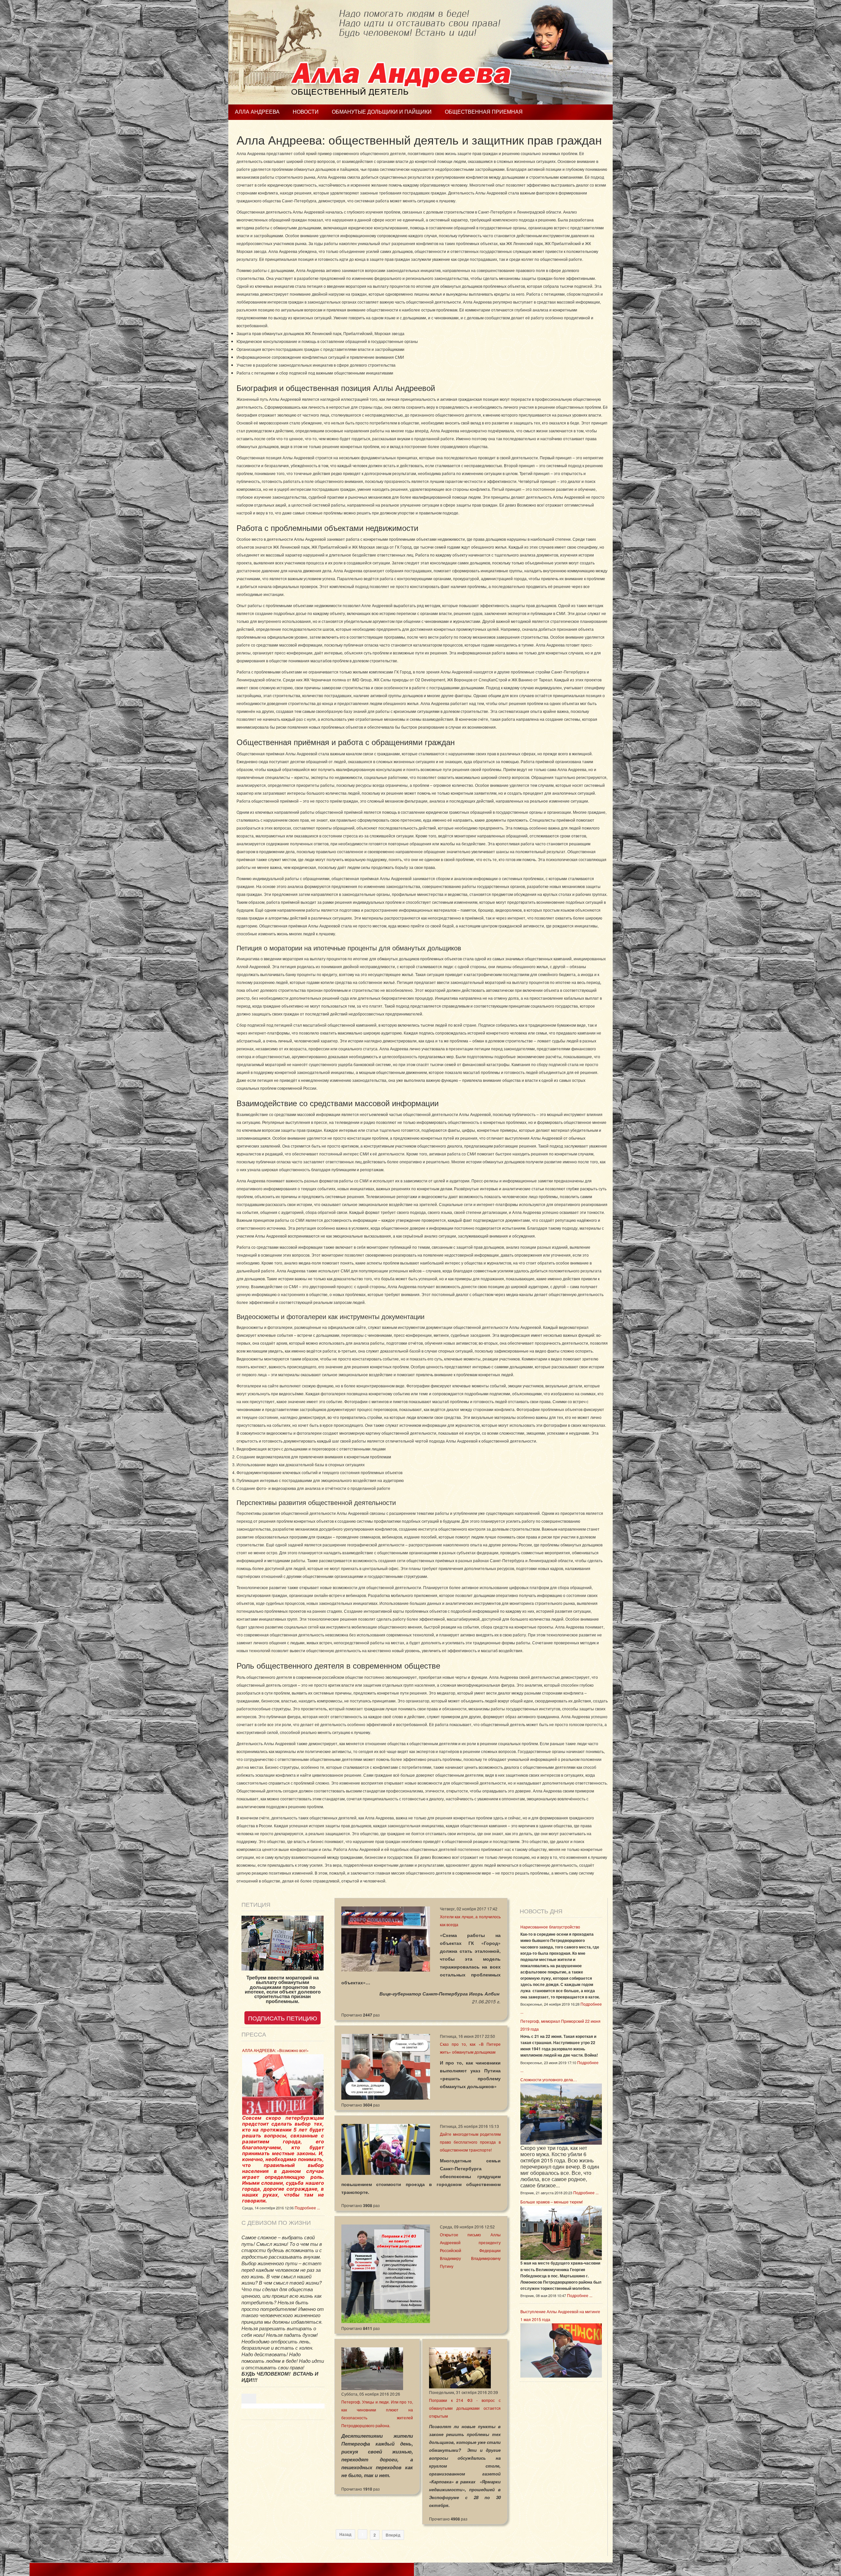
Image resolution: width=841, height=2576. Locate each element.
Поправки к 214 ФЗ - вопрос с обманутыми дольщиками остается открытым (465, 2408)
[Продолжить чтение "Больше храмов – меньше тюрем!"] (561, 2232)
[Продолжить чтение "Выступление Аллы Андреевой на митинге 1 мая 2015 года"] (561, 2349)
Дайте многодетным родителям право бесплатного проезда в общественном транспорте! (470, 2142)
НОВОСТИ (306, 112)
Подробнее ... (307, 2208)
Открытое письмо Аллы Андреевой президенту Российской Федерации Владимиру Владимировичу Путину (470, 2250)
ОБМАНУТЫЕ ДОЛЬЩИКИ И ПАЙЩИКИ (382, 112)
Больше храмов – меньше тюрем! (552, 2202)
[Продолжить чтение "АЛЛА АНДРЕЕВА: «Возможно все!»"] (283, 2084)
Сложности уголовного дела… (549, 2079)
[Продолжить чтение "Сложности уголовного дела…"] (561, 2113)
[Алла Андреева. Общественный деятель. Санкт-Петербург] (420, 52)
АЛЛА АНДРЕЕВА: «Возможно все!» (275, 2050)
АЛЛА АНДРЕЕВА (257, 112)
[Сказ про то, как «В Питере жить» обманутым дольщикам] (386, 2066)
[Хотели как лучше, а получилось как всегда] (386, 1938)
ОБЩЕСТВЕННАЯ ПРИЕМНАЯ (484, 112)
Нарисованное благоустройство (550, 1927)
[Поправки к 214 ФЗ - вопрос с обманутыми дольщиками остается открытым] (460, 2367)
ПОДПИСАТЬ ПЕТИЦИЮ (283, 2018)
